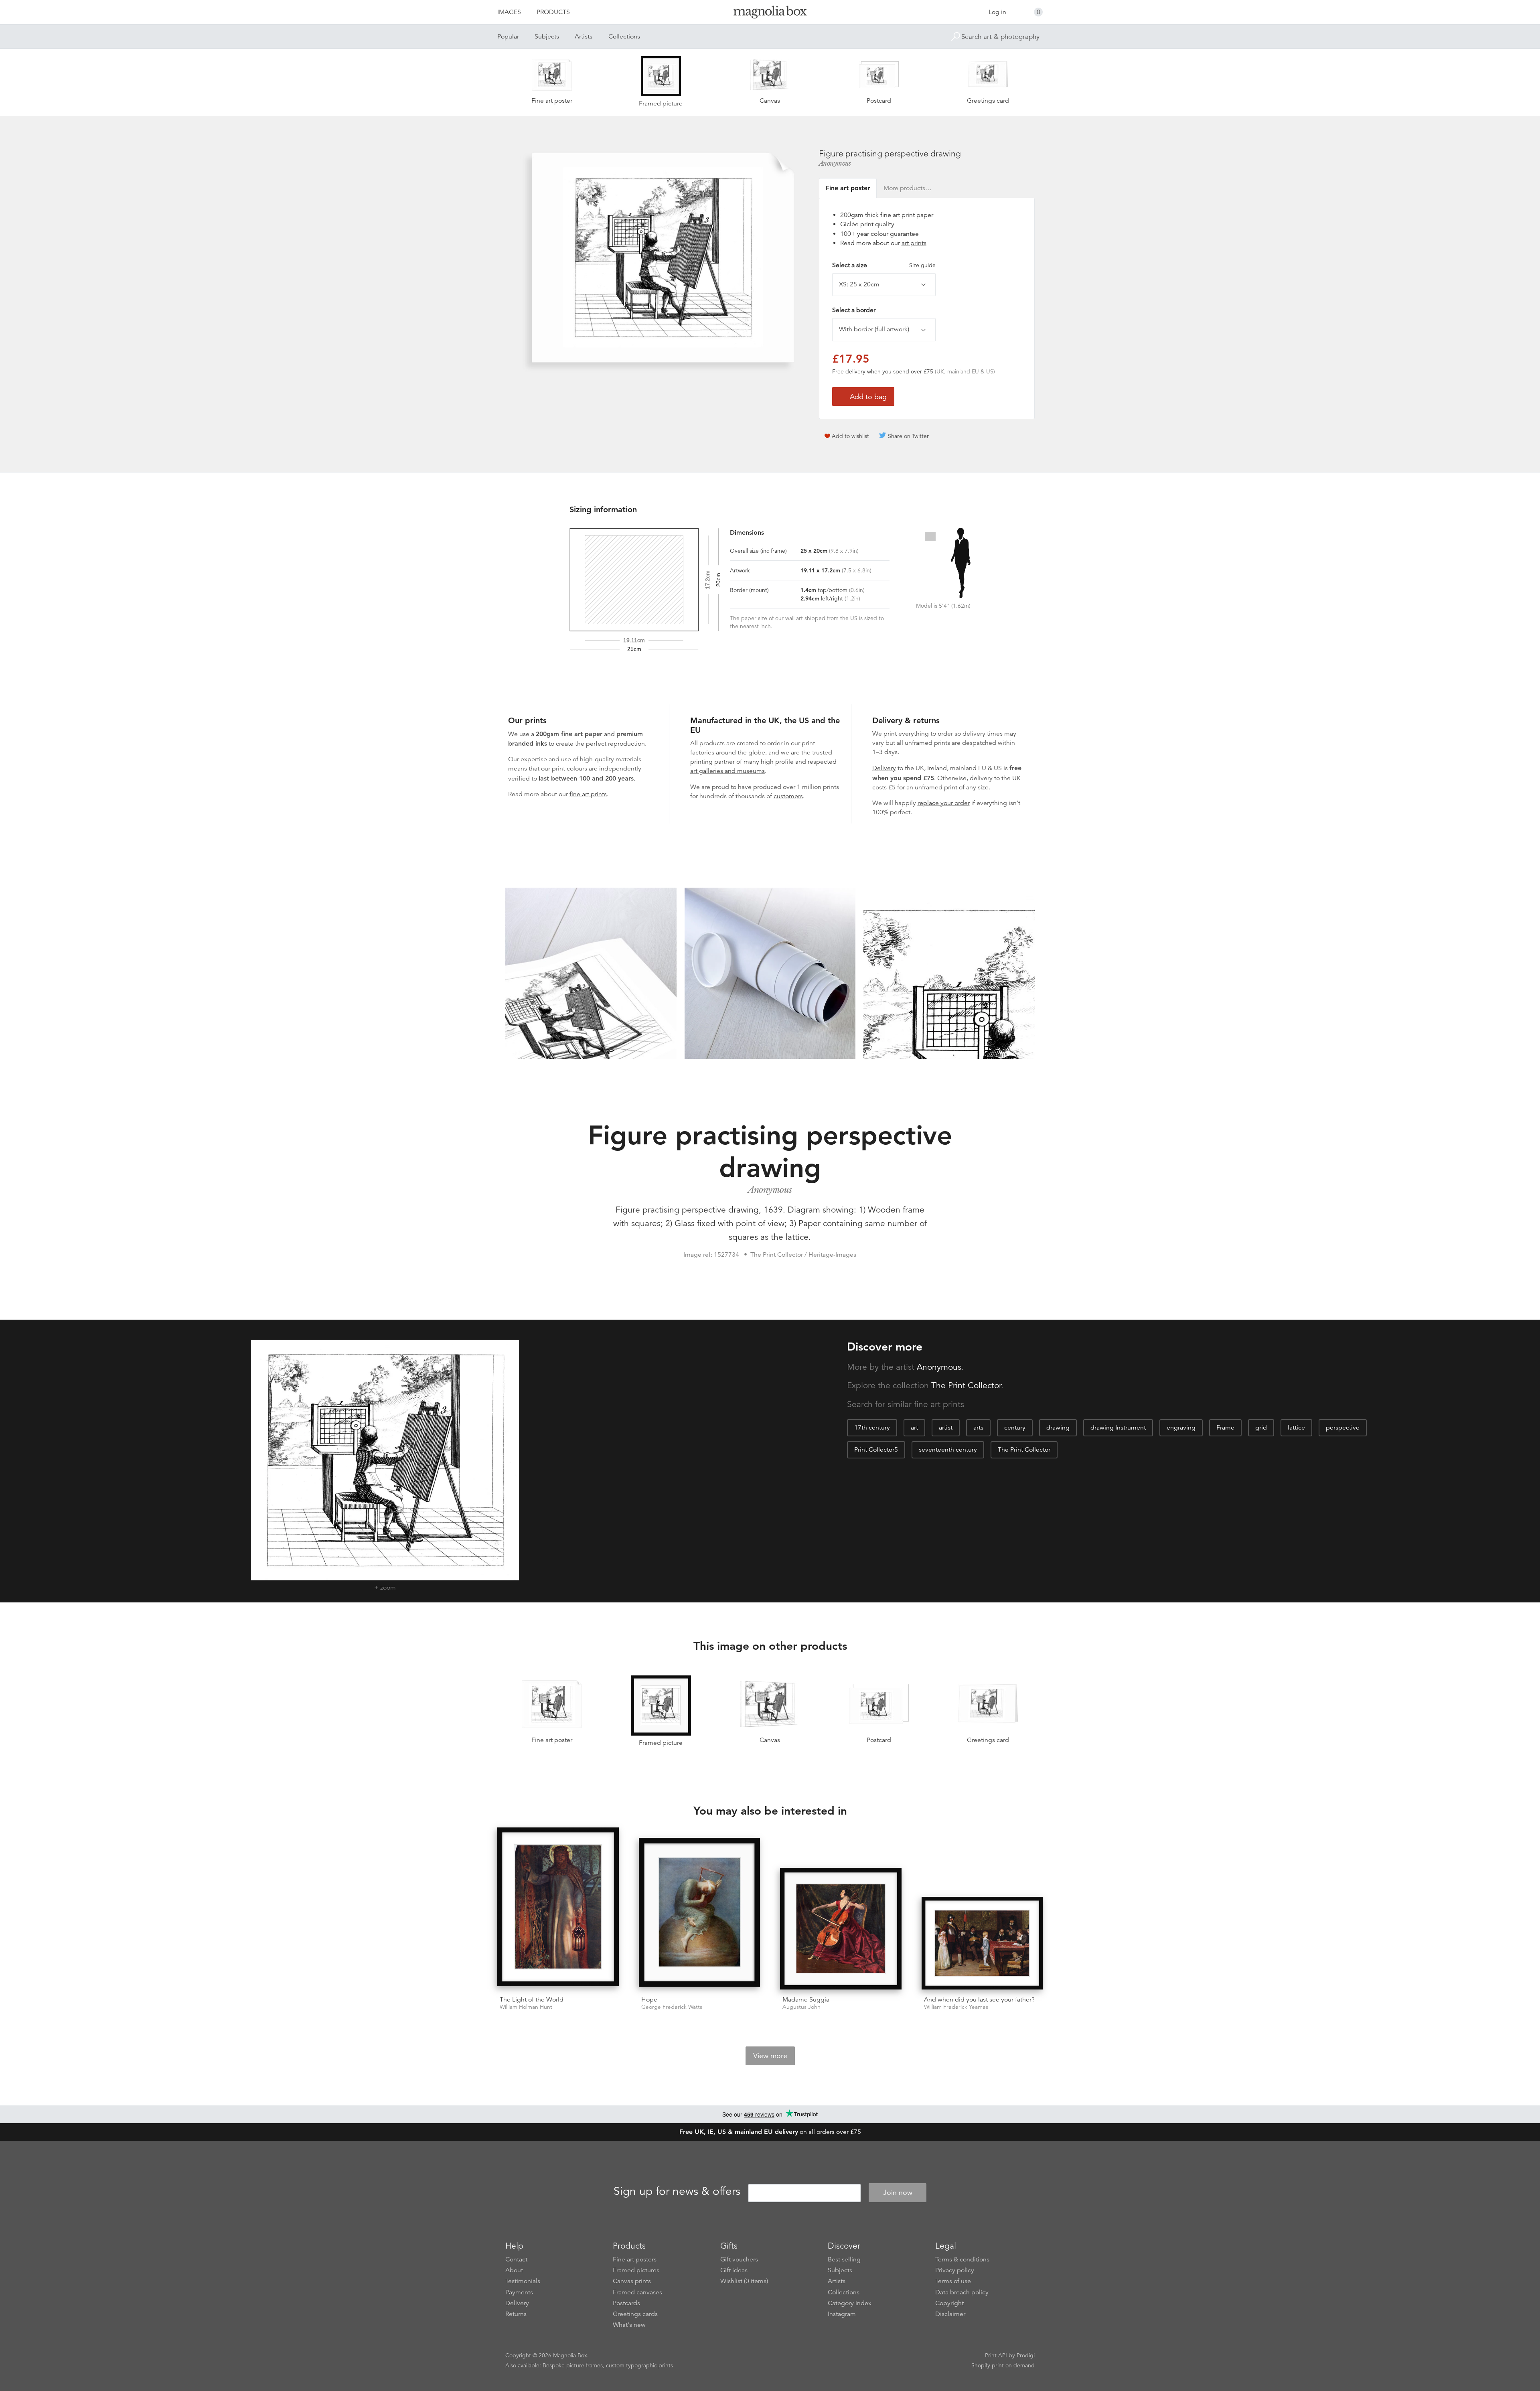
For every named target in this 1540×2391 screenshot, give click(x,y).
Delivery (884, 768)
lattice (1296, 1428)
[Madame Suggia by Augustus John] (841, 1929)
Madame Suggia (806, 2000)
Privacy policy (955, 2270)
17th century (872, 1428)
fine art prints (588, 794)
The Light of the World (532, 2000)
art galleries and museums (727, 771)
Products (553, 12)
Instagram (842, 2314)
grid (1261, 1428)
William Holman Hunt (526, 2007)
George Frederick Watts (672, 2007)
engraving (1181, 1428)
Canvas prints (632, 2281)
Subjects (547, 37)
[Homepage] (770, 13)
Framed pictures (636, 2270)
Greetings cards (635, 2314)
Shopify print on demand (1003, 2365)
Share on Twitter (908, 436)
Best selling (844, 2259)
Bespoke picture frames (573, 2365)
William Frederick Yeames (956, 2007)
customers (788, 796)
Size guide (922, 265)
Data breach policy (962, 2292)
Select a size (884, 265)
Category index (850, 2303)
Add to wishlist (850, 436)
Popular (508, 37)
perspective (1343, 1428)
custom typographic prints (639, 2365)
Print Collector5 (876, 1450)
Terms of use (953, 2281)
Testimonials (523, 2281)
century (1015, 1428)
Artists (584, 37)
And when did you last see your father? (979, 2000)
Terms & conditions (962, 2259)
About (514, 2270)
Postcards (626, 2303)
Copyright (949, 2303)
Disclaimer (950, 2314)
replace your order (944, 803)
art (914, 1428)
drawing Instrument (1118, 1428)
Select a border (854, 310)
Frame (1225, 1428)
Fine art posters (635, 2259)
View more (770, 2056)
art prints (914, 243)
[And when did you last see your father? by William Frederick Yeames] (982, 1943)
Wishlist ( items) (744, 2281)
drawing (1058, 1428)
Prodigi (1026, 2355)
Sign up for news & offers (677, 2191)
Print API (996, 2355)
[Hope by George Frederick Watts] (700, 1914)
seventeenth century (948, 1450)
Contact (516, 2259)
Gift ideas (734, 2270)
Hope (649, 2000)
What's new (629, 2325)
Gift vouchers (739, 2259)
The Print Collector (966, 1385)
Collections (624, 37)
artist (946, 1428)
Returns (516, 2314)
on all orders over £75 (770, 2132)
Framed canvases (637, 2292)
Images (509, 12)
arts (978, 1428)
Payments (519, 2292)
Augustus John (801, 2007)
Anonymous (835, 163)
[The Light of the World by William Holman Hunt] (558, 1908)
